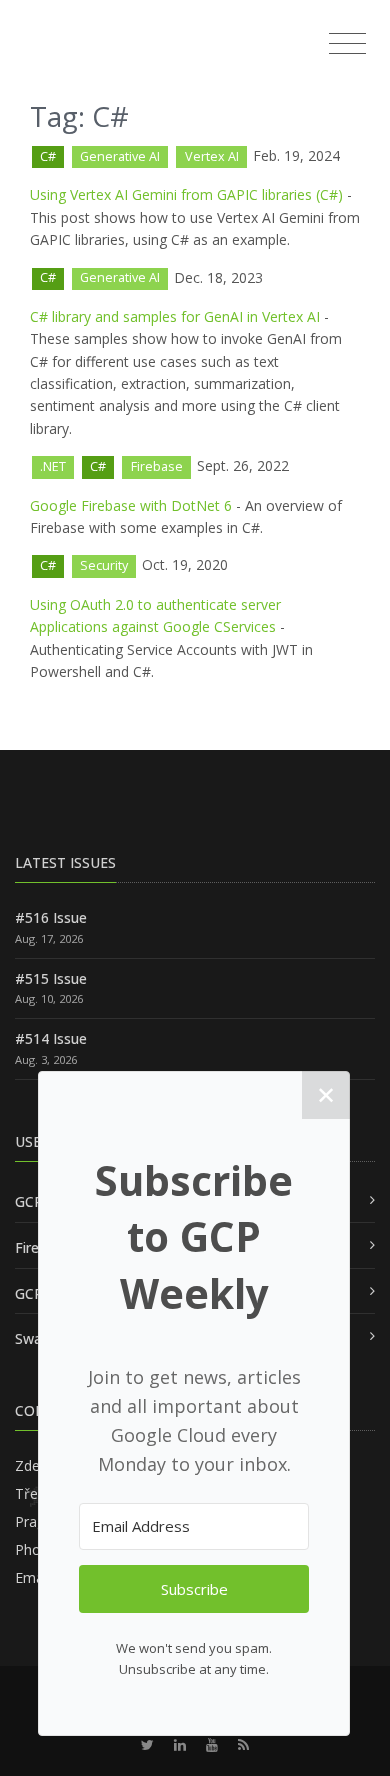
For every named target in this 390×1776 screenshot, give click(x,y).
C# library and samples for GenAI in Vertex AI (175, 316)
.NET (53, 466)
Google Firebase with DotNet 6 (131, 505)
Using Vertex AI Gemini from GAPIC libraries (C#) (186, 194)
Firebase (157, 466)
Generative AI (120, 156)
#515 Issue (51, 978)
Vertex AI (212, 156)
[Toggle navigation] (347, 44)
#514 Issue (51, 1038)
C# (48, 156)
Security (104, 565)
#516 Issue (51, 917)
